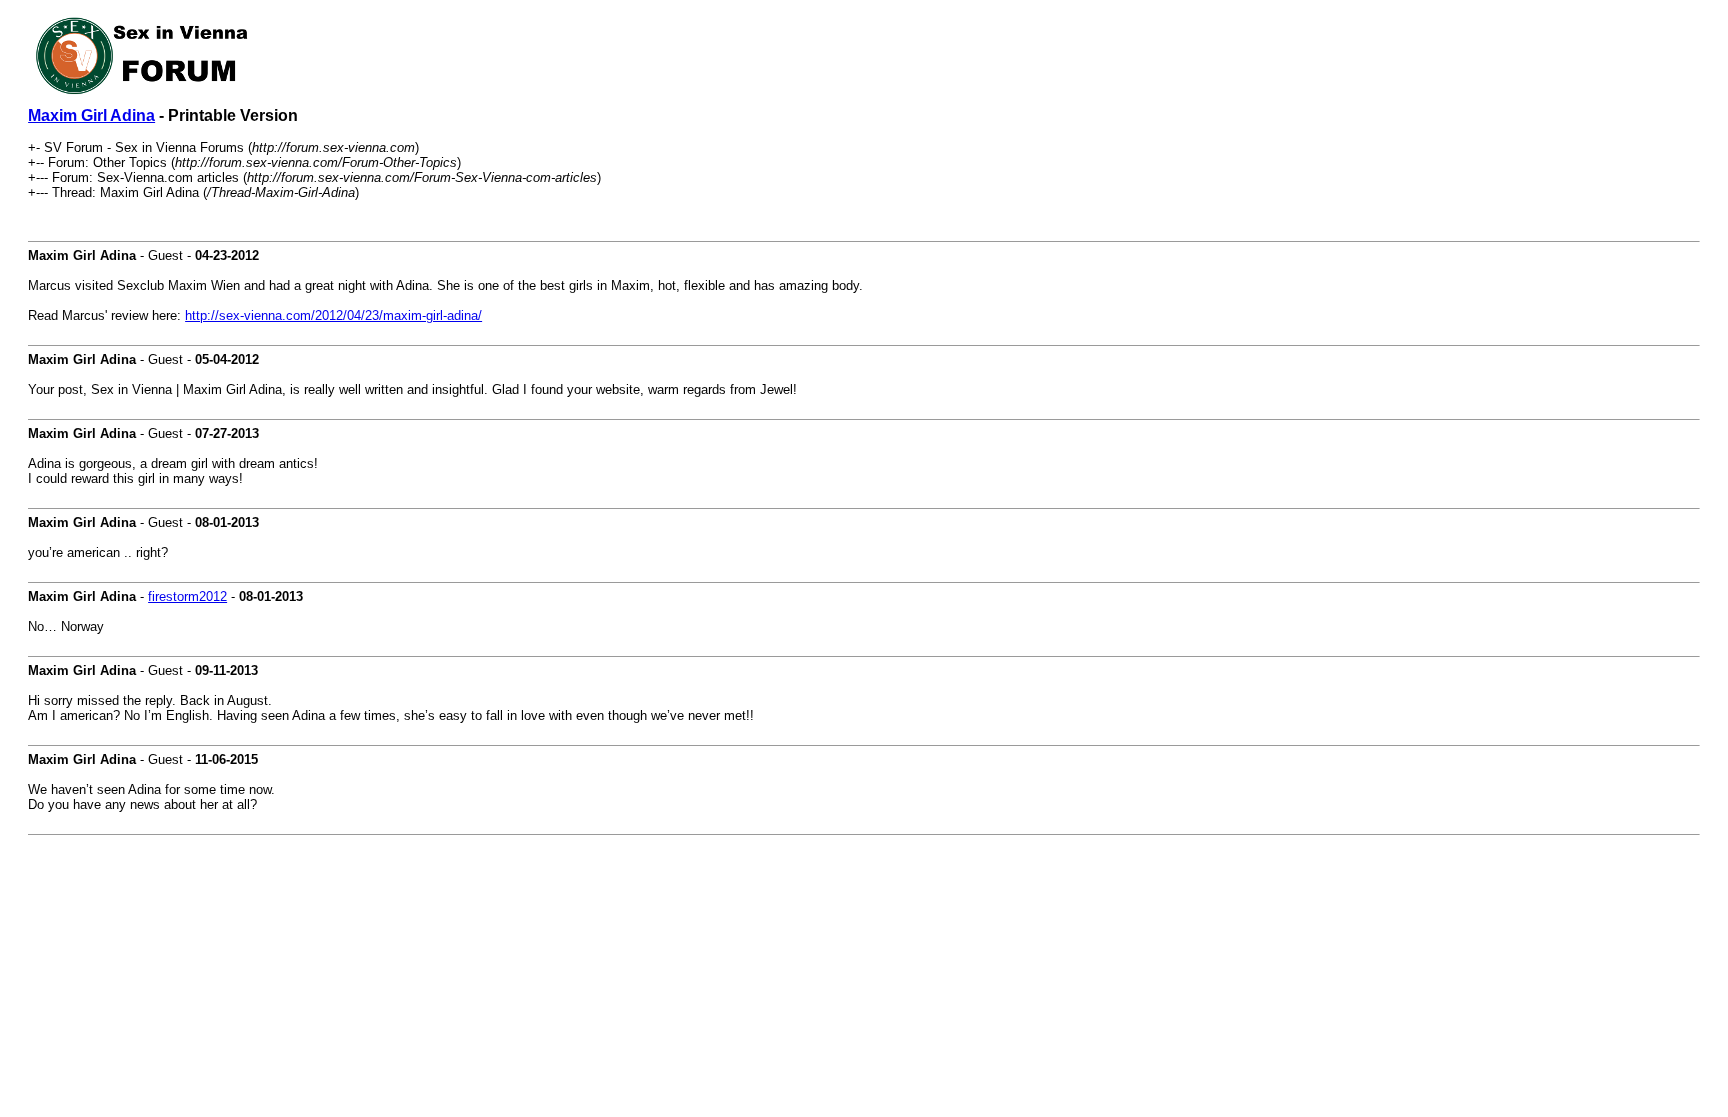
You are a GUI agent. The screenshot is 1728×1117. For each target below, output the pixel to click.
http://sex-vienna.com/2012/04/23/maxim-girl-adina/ (333, 315)
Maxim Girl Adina (91, 115)
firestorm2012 (187, 596)
